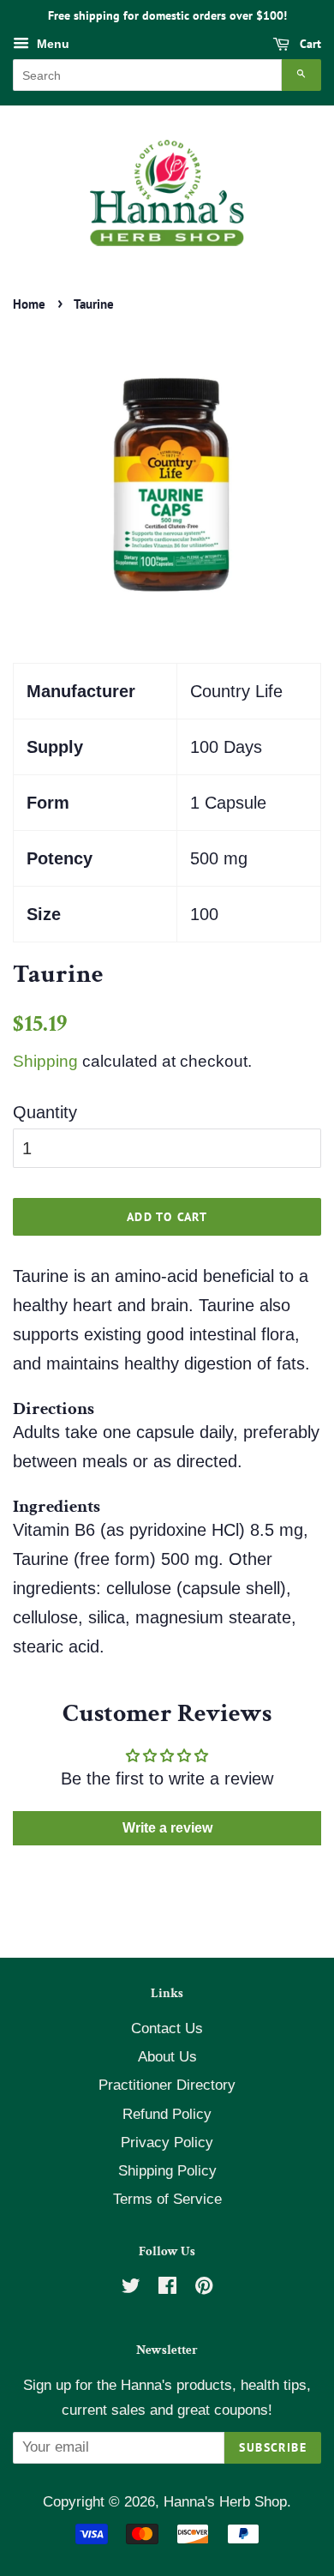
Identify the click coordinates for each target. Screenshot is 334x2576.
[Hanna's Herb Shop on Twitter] (131, 2288)
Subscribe (273, 2447)
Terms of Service (167, 2199)
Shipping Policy (167, 2171)
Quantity (45, 1112)
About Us (167, 2057)
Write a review (167, 1828)
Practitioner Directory (167, 2085)
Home (29, 304)
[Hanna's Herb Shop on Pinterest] (204, 2288)
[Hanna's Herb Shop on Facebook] (167, 2288)
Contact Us (167, 2028)
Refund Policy (167, 2114)
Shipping (45, 1061)
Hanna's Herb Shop (225, 2502)
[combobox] (147, 75)
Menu (51, 44)
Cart (309, 44)
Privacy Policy (167, 2143)
